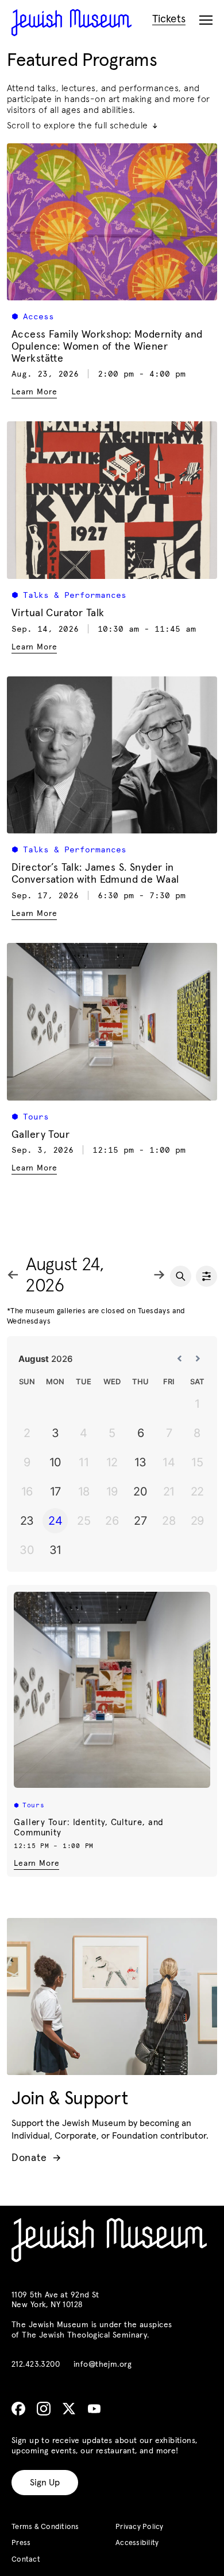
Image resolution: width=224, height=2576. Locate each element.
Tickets (169, 19)
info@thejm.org (103, 2364)
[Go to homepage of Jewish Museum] (72, 23)
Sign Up (45, 2483)
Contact (26, 2560)
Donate (36, 2158)
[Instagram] (44, 2409)
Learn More (36, 1864)
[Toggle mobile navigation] (206, 21)
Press (21, 2543)
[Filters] (206, 1276)
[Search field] (181, 1276)
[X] (69, 2409)
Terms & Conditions (45, 2527)
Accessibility (137, 2543)
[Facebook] (18, 2409)
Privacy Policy (140, 2527)
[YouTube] (94, 2409)
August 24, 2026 (65, 1276)
